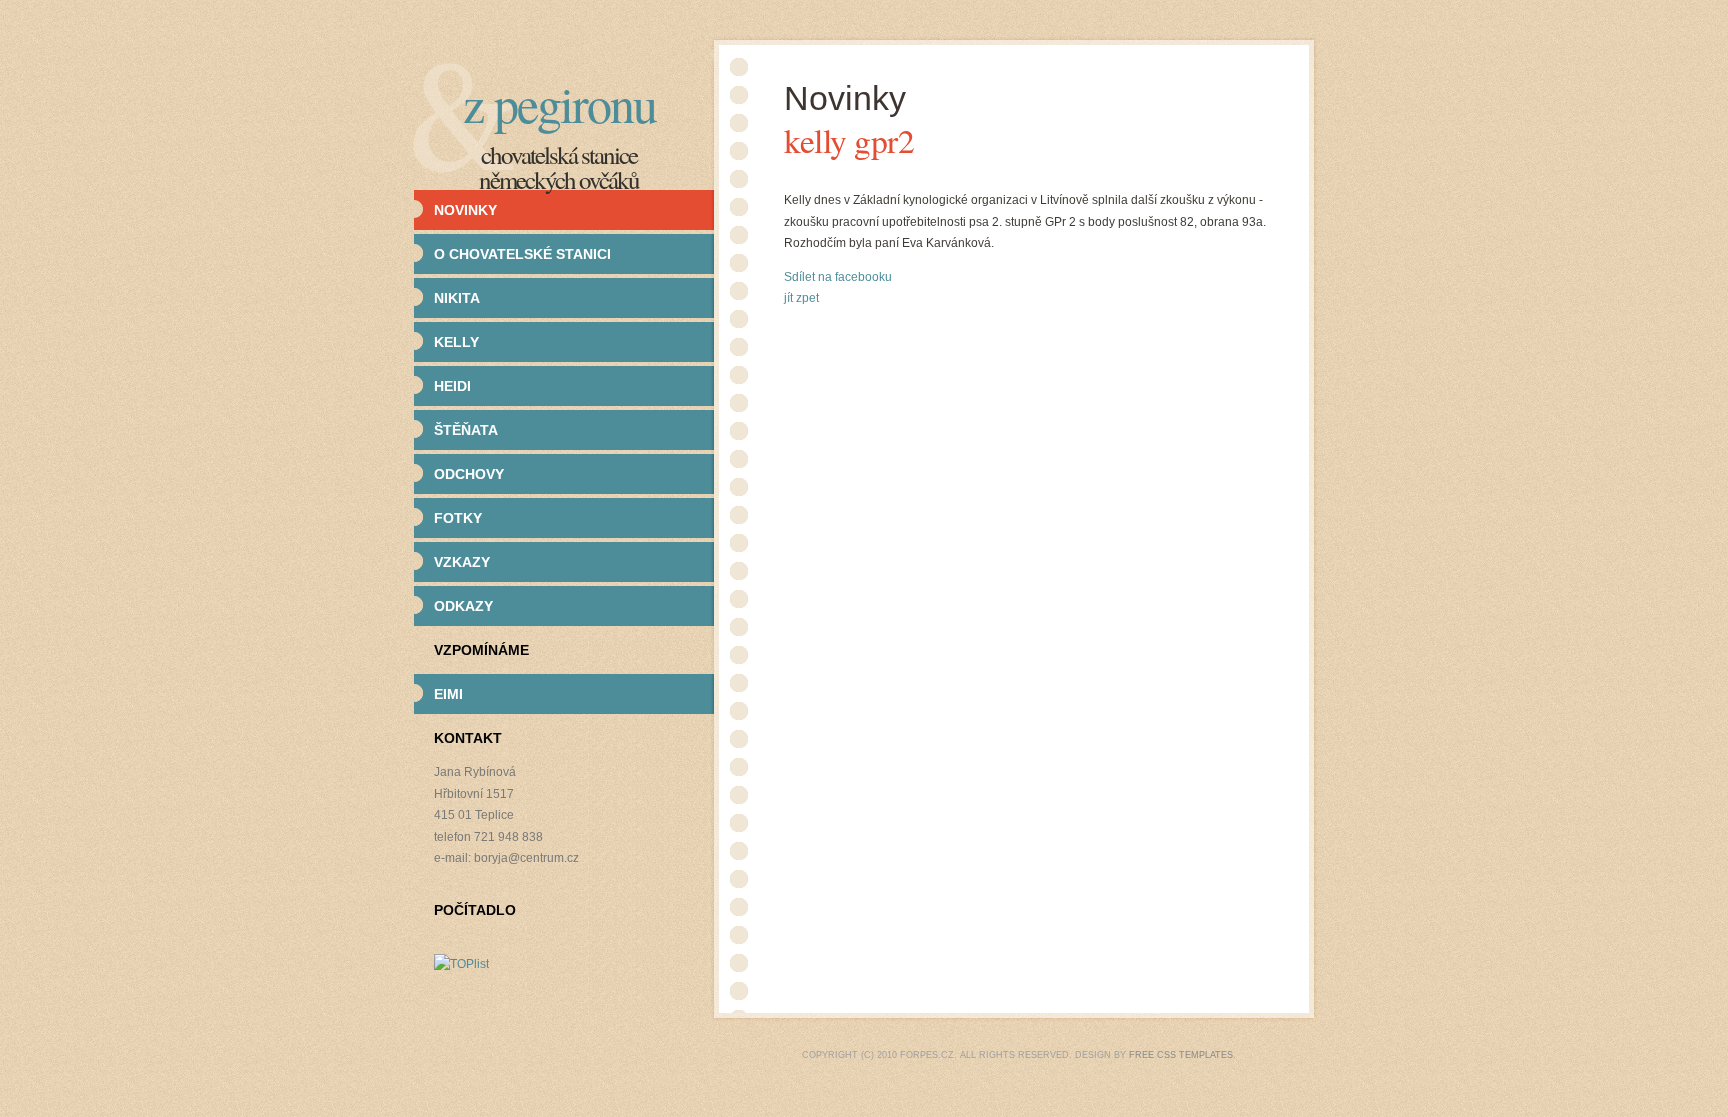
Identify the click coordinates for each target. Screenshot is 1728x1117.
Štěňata (466, 430)
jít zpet (801, 298)
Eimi (448, 694)
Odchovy (469, 474)
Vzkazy (462, 562)
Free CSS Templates (1181, 1055)
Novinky (465, 210)
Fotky (458, 518)
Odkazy (463, 606)
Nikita (457, 298)
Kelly (456, 342)
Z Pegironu (559, 103)
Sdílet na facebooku (838, 277)
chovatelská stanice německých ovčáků (559, 167)
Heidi (452, 386)
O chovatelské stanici (522, 254)
